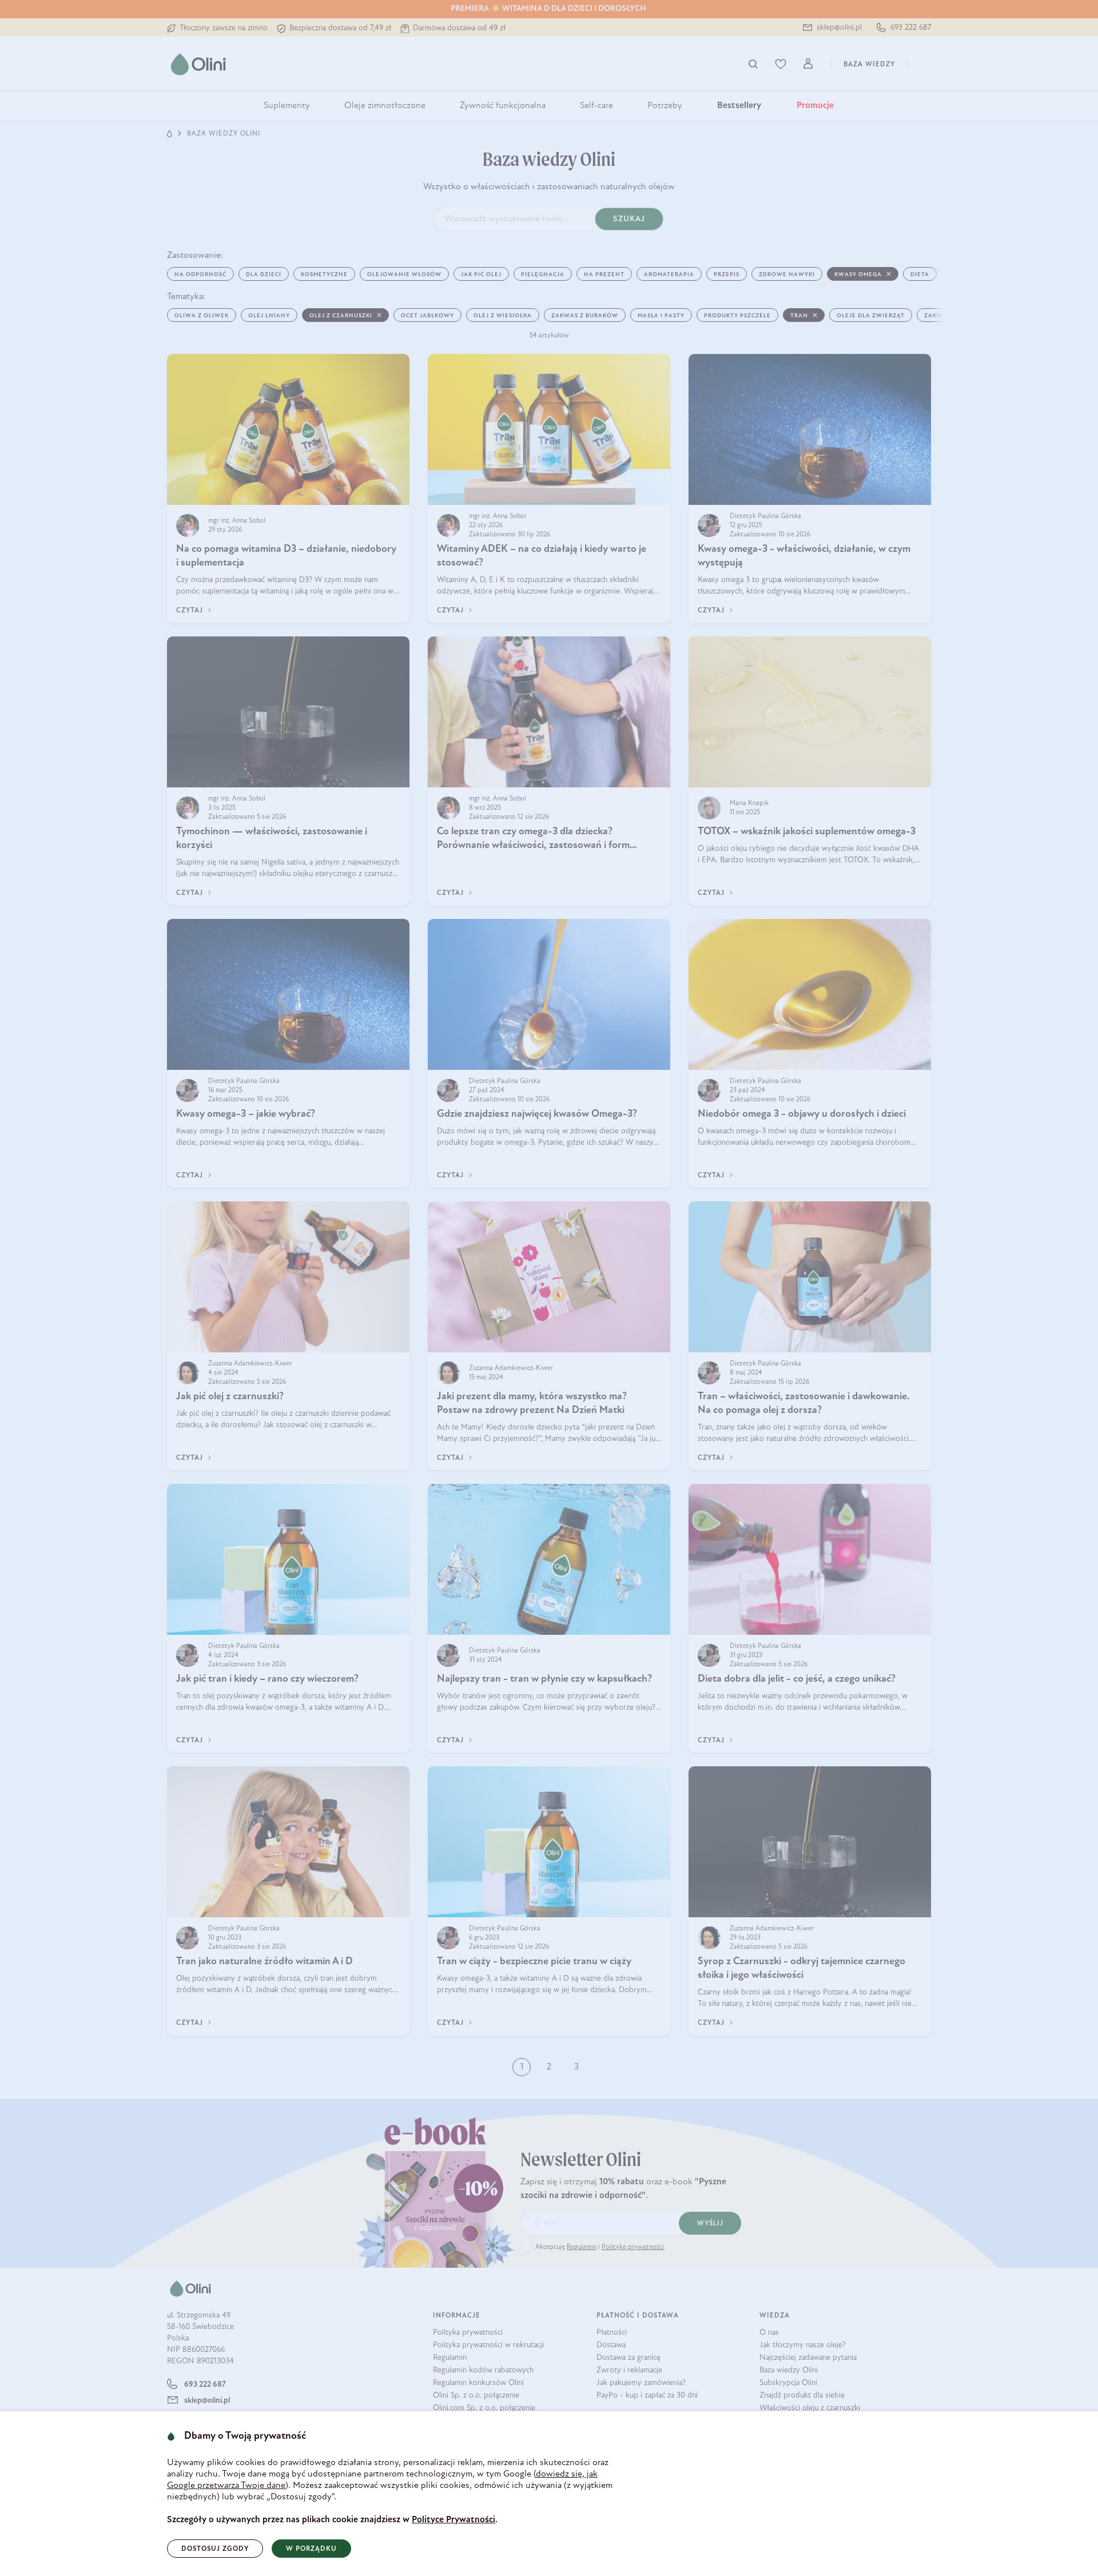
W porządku (311, 2549)
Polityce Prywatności (453, 2520)
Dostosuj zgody (215, 2549)
